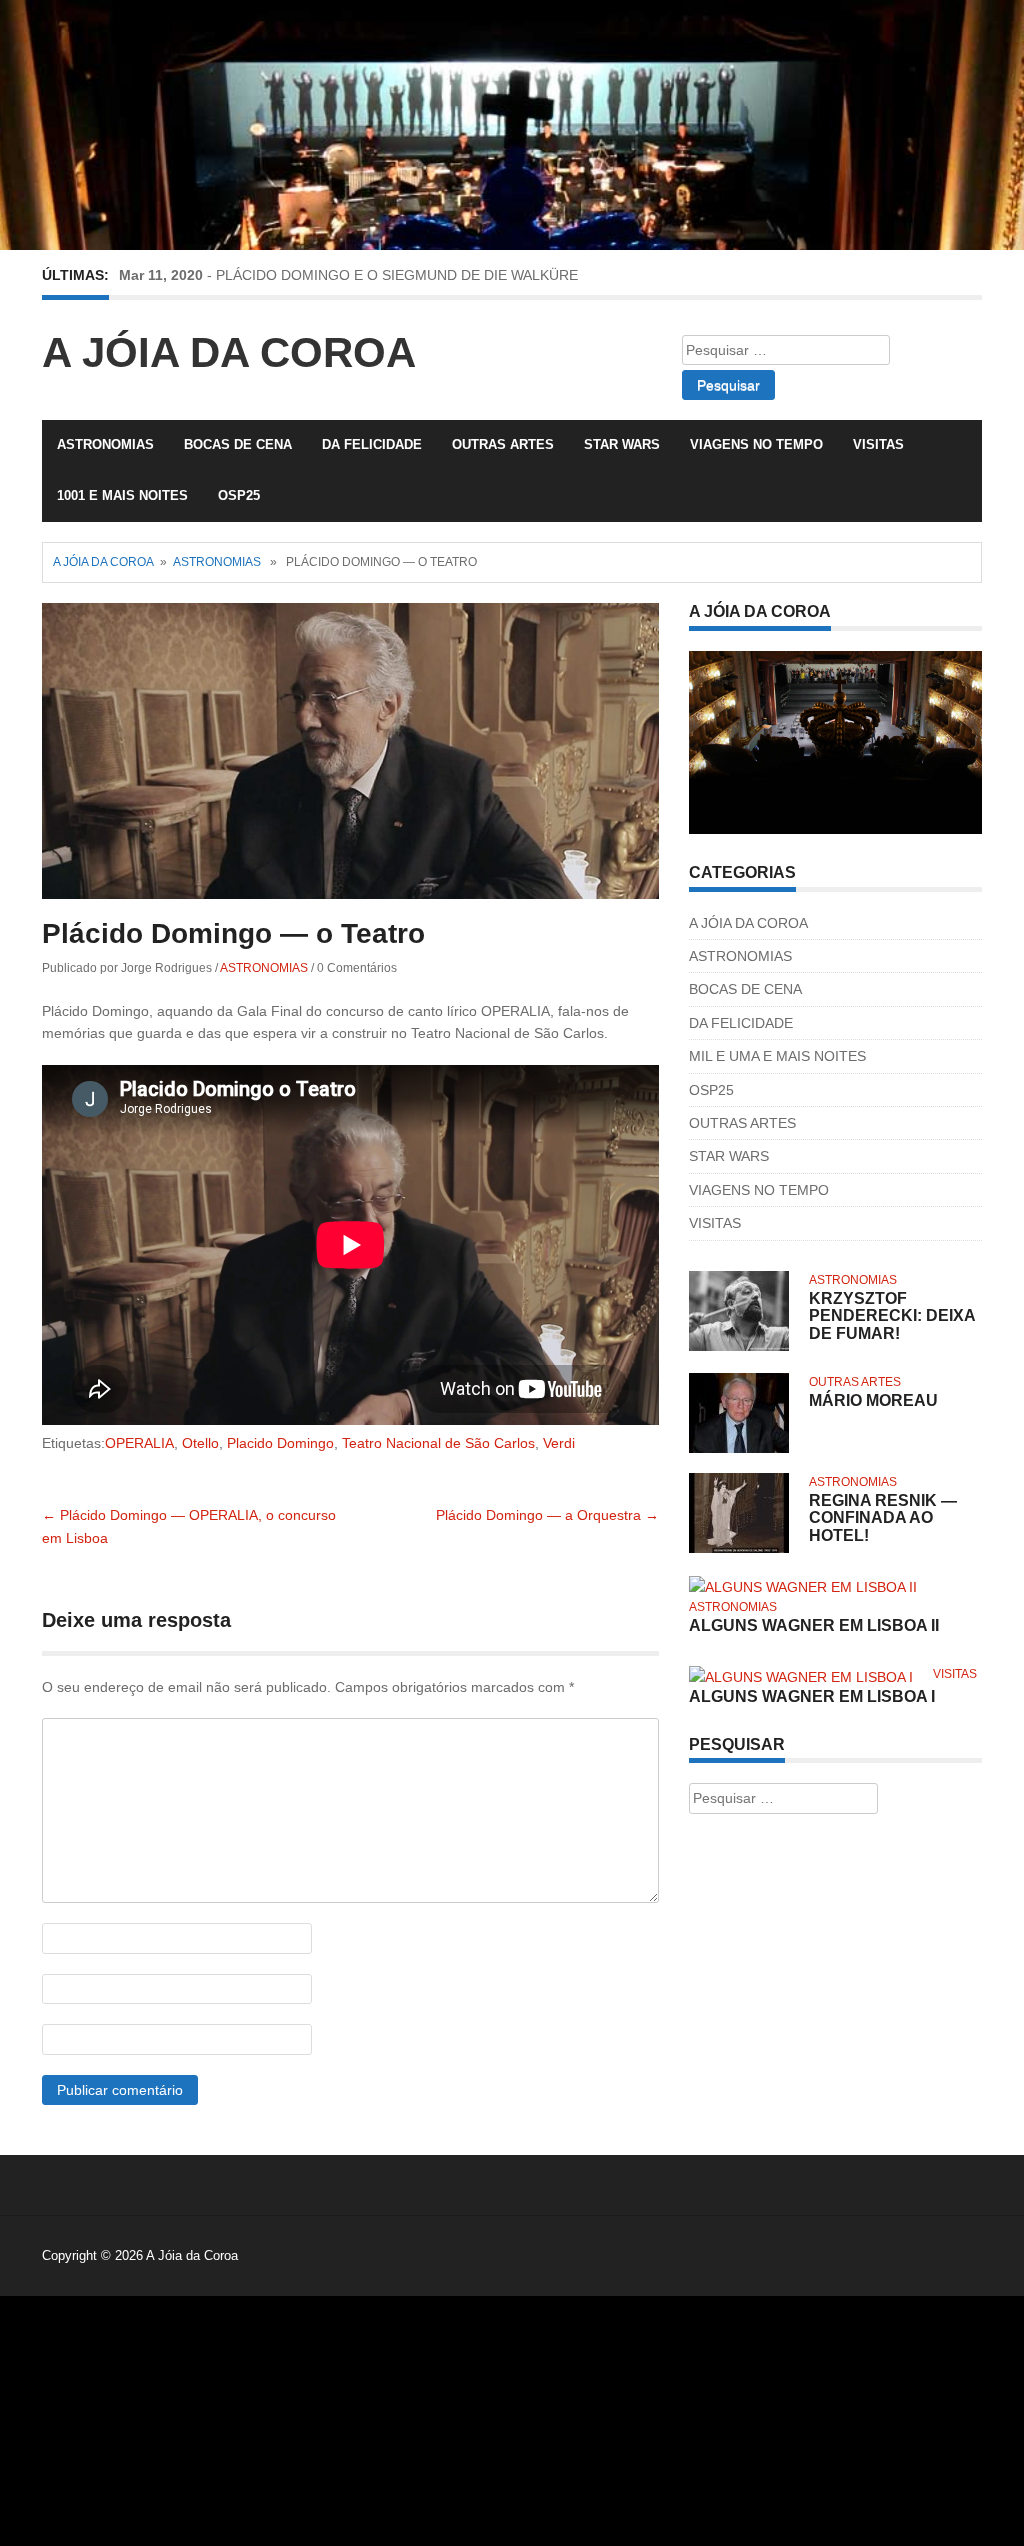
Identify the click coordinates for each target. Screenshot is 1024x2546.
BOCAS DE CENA (238, 444)
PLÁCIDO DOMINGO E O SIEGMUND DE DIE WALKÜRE (397, 275)
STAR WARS (622, 444)
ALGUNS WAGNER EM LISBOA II (814, 1625)
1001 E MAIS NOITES (122, 495)
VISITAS (878, 444)
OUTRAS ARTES (503, 444)
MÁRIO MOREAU (873, 1400)
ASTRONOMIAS (105, 444)
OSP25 (239, 495)
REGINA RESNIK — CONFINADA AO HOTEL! (883, 1518)
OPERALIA (139, 1443)
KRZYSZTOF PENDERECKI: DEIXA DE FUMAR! (892, 1316)
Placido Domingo (280, 1443)
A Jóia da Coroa (229, 352)
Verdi (559, 1443)
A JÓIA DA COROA (748, 923)
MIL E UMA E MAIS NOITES (777, 1056)
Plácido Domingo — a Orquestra (547, 1515)
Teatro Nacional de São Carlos (438, 1443)
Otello (200, 1443)
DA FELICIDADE (372, 444)
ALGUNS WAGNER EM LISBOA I (812, 1696)
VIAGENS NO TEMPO (756, 444)
